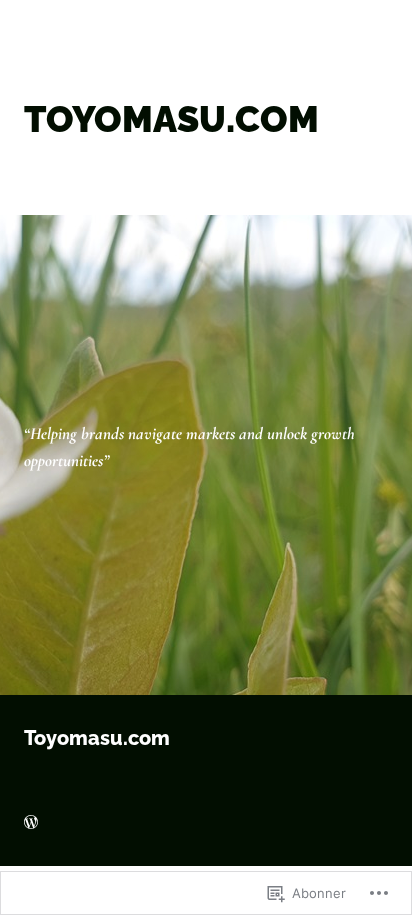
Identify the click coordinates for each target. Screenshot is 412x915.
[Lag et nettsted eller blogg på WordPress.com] (31, 823)
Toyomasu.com (97, 738)
